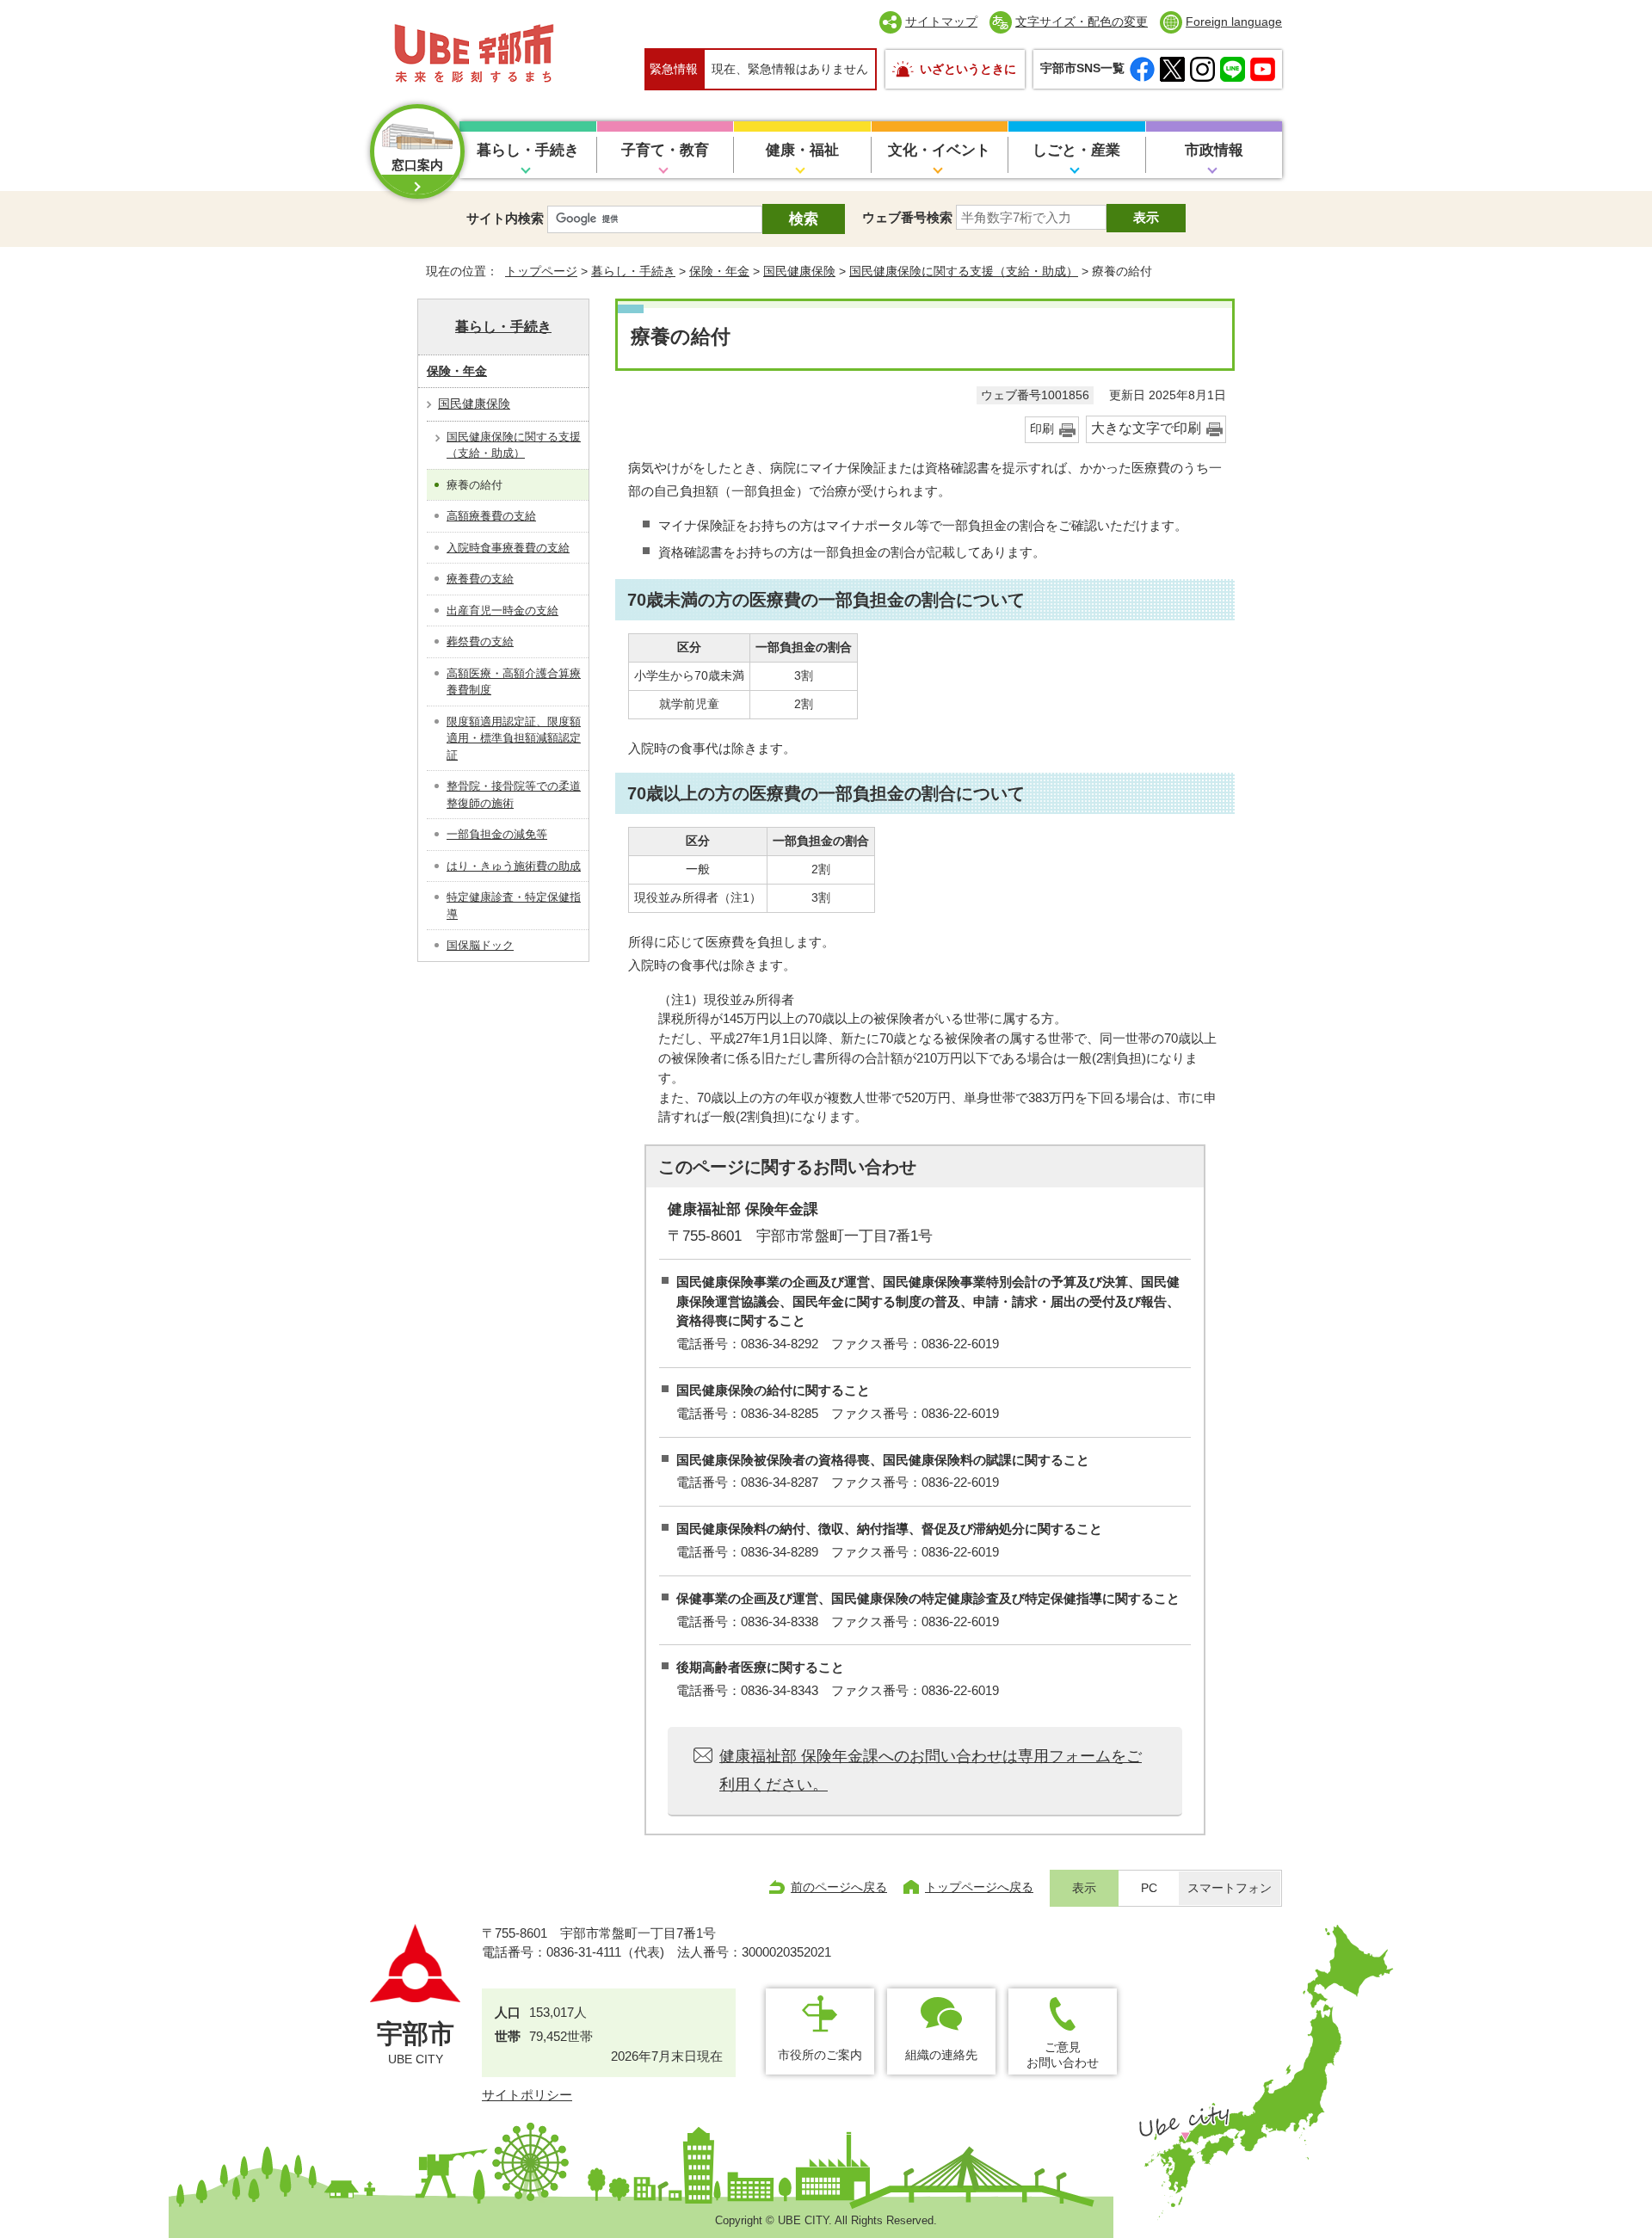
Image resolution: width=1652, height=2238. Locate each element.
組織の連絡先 (941, 2055)
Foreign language (1234, 22)
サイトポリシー (527, 2095)
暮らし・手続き (528, 150)
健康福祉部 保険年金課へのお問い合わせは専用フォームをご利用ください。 (931, 1770)
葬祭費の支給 (480, 641)
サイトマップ (941, 22)
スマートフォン (1230, 1888)
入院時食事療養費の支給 (508, 548)
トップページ (541, 271)
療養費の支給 (480, 579)
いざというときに (968, 69)
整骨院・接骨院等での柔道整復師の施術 (514, 795)
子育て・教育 (665, 150)
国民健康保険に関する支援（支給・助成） (964, 271)
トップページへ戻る (979, 1887)
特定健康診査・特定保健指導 (514, 906)
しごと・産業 (1076, 150)
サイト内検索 (505, 218)
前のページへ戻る (839, 1887)
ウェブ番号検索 (907, 217)
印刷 (1042, 429)
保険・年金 (719, 271)
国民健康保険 (799, 271)
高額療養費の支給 (491, 516)
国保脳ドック (480, 945)
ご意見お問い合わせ (1063, 2054)
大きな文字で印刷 (1146, 428)
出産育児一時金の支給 (502, 610)
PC (1149, 1888)
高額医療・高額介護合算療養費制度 (514, 682)
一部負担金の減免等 (497, 834)
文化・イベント (939, 150)
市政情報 (1214, 150)
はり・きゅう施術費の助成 (514, 866)
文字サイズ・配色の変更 (1082, 22)
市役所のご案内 (820, 2055)
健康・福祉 (802, 150)
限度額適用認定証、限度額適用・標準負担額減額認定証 (514, 738)
